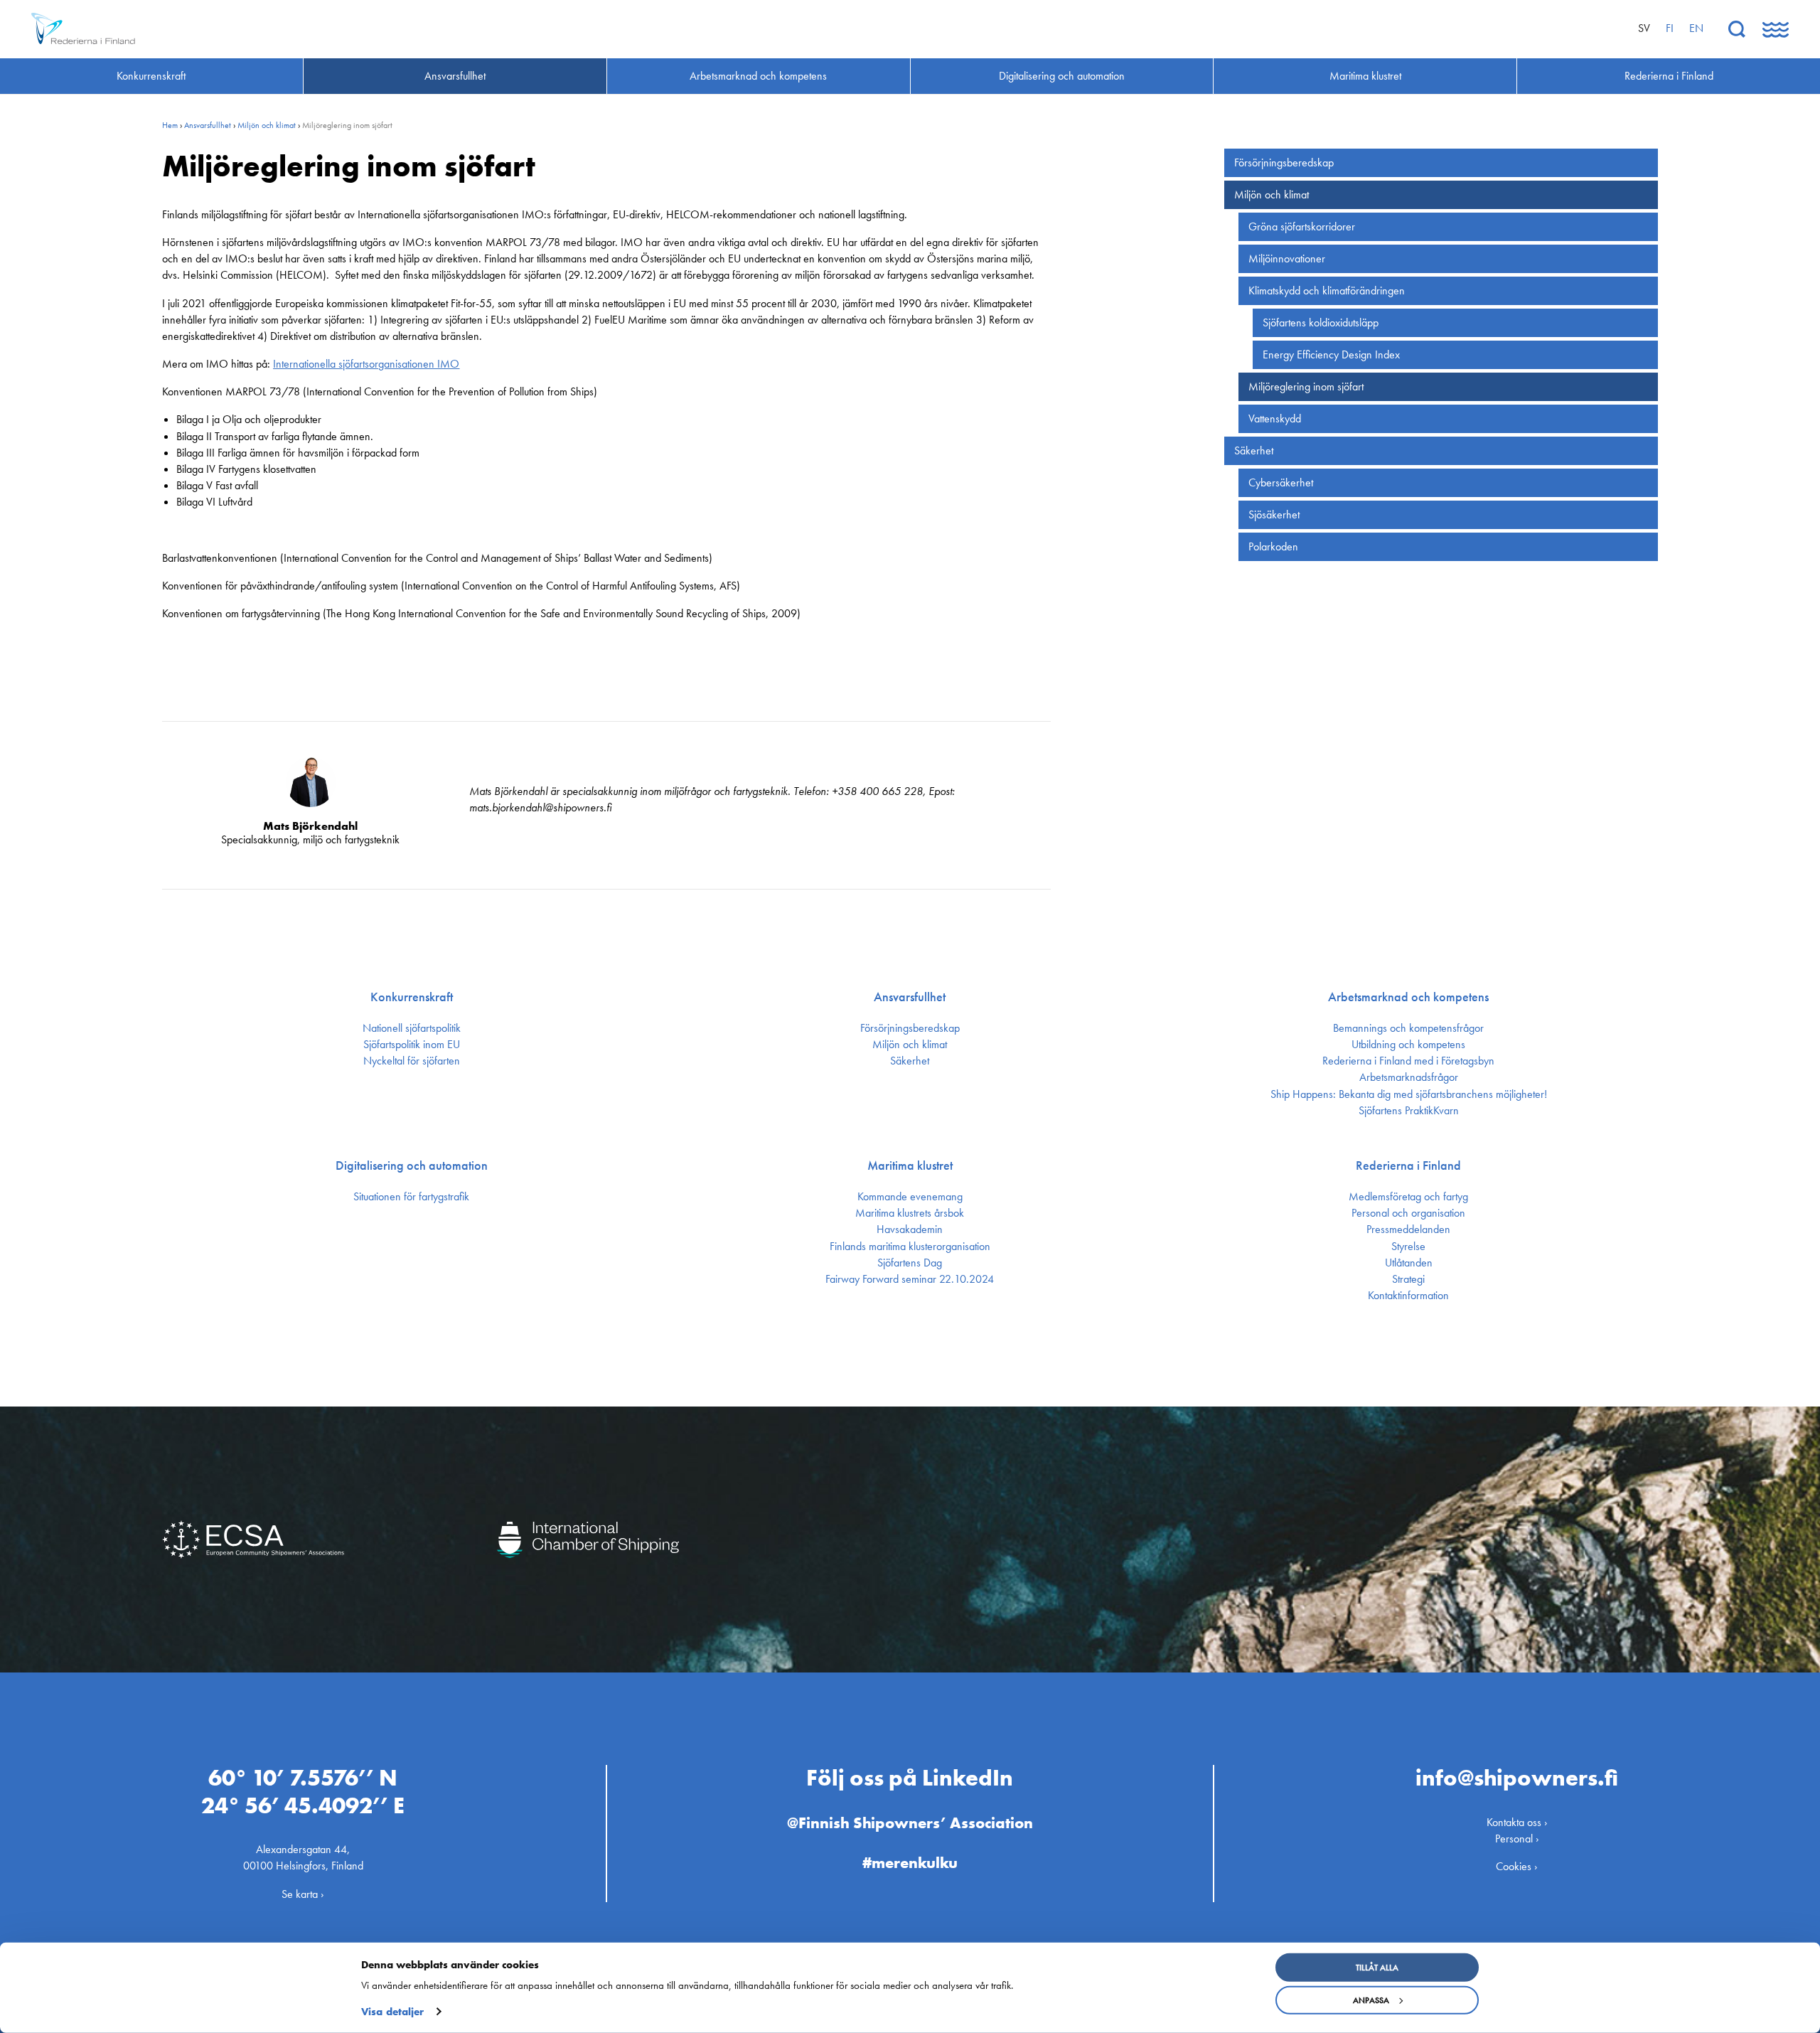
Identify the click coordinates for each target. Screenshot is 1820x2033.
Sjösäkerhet (1274, 514)
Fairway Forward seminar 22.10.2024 (910, 1279)
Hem (170, 125)
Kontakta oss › (1517, 1822)
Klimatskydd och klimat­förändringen (1327, 290)
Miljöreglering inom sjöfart (1306, 386)
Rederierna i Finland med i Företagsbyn (1408, 1061)
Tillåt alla (1377, 1968)
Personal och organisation (1408, 1213)
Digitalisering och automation (412, 1165)
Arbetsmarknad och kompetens (1408, 997)
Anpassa (1371, 2000)
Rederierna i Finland (1408, 1165)
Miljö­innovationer (1287, 258)
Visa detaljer (392, 2012)
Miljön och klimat (267, 125)
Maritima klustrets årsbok (910, 1213)
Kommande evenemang (910, 1197)
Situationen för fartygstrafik (411, 1197)
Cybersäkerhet (1281, 482)
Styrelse (1408, 1247)
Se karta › (303, 1894)
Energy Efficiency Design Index (1331, 354)
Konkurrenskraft (412, 997)
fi (1670, 28)
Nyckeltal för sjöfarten (412, 1061)
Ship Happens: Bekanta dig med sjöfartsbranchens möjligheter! (1409, 1094)
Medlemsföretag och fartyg (1408, 1197)
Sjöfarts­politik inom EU (412, 1045)
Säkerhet (1254, 450)
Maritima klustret (910, 1165)
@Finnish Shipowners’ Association (910, 1823)
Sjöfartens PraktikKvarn (1409, 1111)
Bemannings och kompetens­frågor (1408, 1028)
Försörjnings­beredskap (1284, 162)
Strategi (1408, 1279)
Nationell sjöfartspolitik (412, 1028)
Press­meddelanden (1408, 1229)
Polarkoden (1273, 546)
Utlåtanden (1409, 1263)
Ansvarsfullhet (208, 125)
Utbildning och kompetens (1408, 1045)
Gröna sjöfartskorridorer (1302, 226)
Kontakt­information (1408, 1296)
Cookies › (1517, 1866)
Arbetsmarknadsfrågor (1409, 1077)
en (1696, 28)
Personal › (1517, 1839)
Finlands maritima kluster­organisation (910, 1247)
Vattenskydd (1275, 418)
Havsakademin (910, 1229)
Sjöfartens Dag (910, 1263)
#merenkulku (910, 1863)
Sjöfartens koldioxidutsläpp (1321, 322)
